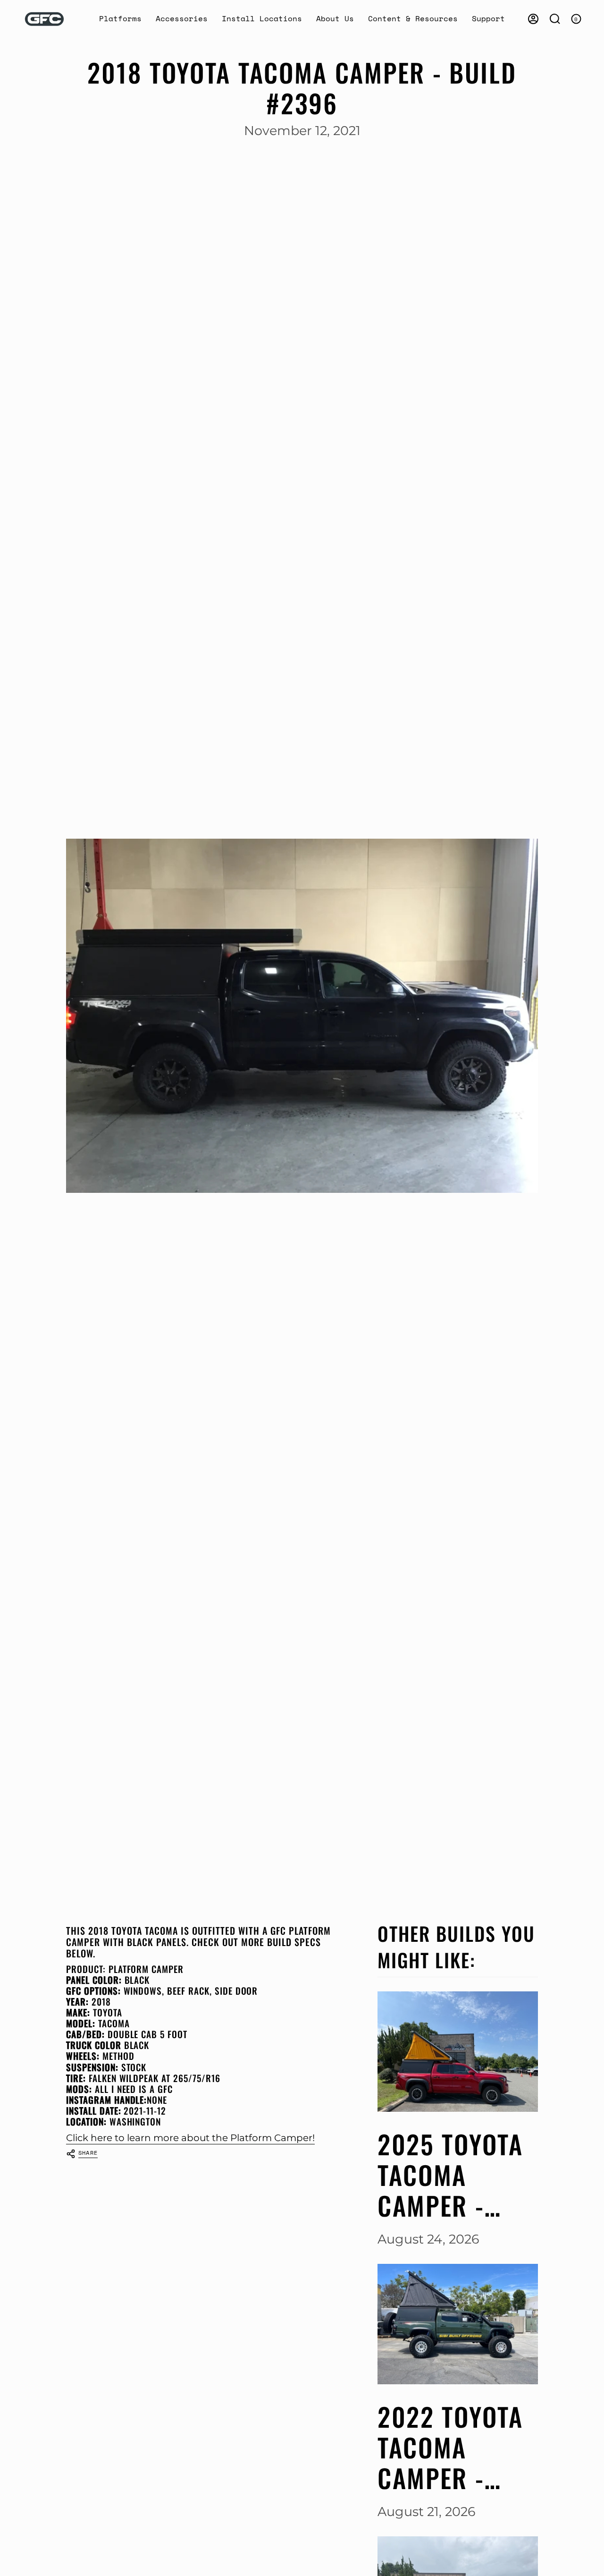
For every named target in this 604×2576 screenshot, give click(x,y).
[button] (120, 19)
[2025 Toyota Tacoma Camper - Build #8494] (458, 2052)
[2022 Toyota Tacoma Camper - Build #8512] (458, 2324)
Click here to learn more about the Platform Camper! (190, 2138)
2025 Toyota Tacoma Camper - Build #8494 (451, 2175)
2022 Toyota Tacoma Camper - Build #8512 (450, 2447)
